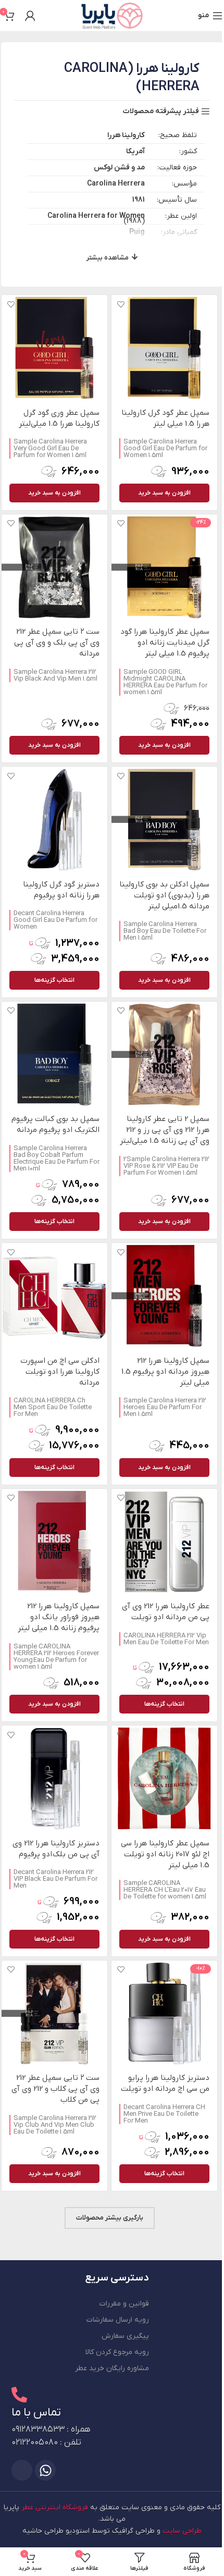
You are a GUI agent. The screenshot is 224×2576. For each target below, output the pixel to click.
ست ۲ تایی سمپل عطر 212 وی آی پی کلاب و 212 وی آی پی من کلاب (55, 2089)
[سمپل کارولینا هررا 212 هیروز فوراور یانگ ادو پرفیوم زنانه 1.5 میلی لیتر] (54, 1542)
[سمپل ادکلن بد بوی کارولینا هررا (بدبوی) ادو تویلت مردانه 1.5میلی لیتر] (164, 819)
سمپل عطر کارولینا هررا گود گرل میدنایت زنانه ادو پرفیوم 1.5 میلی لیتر (165, 643)
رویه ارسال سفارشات (118, 2320)
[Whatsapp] (45, 2470)
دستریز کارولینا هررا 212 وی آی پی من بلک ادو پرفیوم (56, 1849)
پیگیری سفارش (125, 2336)
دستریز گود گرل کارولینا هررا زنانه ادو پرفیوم (61, 890)
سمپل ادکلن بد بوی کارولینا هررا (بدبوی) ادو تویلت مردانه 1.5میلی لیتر (164, 895)
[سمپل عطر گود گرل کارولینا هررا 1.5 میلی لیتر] (164, 348)
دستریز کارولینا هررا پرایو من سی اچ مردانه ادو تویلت (165, 2083)
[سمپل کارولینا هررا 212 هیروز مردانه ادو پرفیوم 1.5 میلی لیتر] (164, 1296)
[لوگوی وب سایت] (112, 15)
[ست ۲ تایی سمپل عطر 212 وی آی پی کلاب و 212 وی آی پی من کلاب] (54, 2013)
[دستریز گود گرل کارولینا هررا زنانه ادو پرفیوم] (54, 819)
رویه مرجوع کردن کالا (117, 2352)
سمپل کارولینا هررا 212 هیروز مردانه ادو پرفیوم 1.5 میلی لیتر (165, 1372)
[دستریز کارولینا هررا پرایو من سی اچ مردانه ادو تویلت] (164, 2013)
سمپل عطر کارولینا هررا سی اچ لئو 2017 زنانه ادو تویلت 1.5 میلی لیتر (165, 1854)
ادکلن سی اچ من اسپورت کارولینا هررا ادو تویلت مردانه (60, 1372)
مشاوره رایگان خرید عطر (112, 2368)
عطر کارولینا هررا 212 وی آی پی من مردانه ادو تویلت (166, 1612)
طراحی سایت (182, 2531)
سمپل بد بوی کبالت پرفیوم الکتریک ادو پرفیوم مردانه (55, 1124)
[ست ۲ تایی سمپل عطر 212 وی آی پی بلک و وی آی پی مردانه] (54, 567)
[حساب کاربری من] (30, 16)
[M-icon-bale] (22, 2470)
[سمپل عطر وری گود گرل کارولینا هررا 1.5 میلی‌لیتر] (54, 348)
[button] (164, 493)
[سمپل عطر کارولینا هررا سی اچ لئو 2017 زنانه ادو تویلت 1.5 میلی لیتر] (164, 1778)
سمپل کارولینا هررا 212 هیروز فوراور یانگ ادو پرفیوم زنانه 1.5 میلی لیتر (59, 1617)
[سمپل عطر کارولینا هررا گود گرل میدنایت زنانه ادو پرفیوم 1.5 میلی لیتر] (164, 567)
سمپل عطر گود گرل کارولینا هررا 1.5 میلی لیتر (165, 418)
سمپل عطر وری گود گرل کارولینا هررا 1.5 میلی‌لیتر (59, 418)
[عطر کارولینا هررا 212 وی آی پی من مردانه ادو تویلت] (164, 1542)
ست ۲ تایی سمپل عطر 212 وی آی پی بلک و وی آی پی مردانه (57, 643)
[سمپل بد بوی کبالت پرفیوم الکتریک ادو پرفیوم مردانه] (54, 1055)
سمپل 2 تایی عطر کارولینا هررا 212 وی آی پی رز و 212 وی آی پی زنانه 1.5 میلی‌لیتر (165, 1130)
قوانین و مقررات (124, 2304)
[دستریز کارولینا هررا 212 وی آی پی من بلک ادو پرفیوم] (54, 1778)
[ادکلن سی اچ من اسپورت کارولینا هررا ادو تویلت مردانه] (54, 1296)
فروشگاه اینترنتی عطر (55, 2507)
